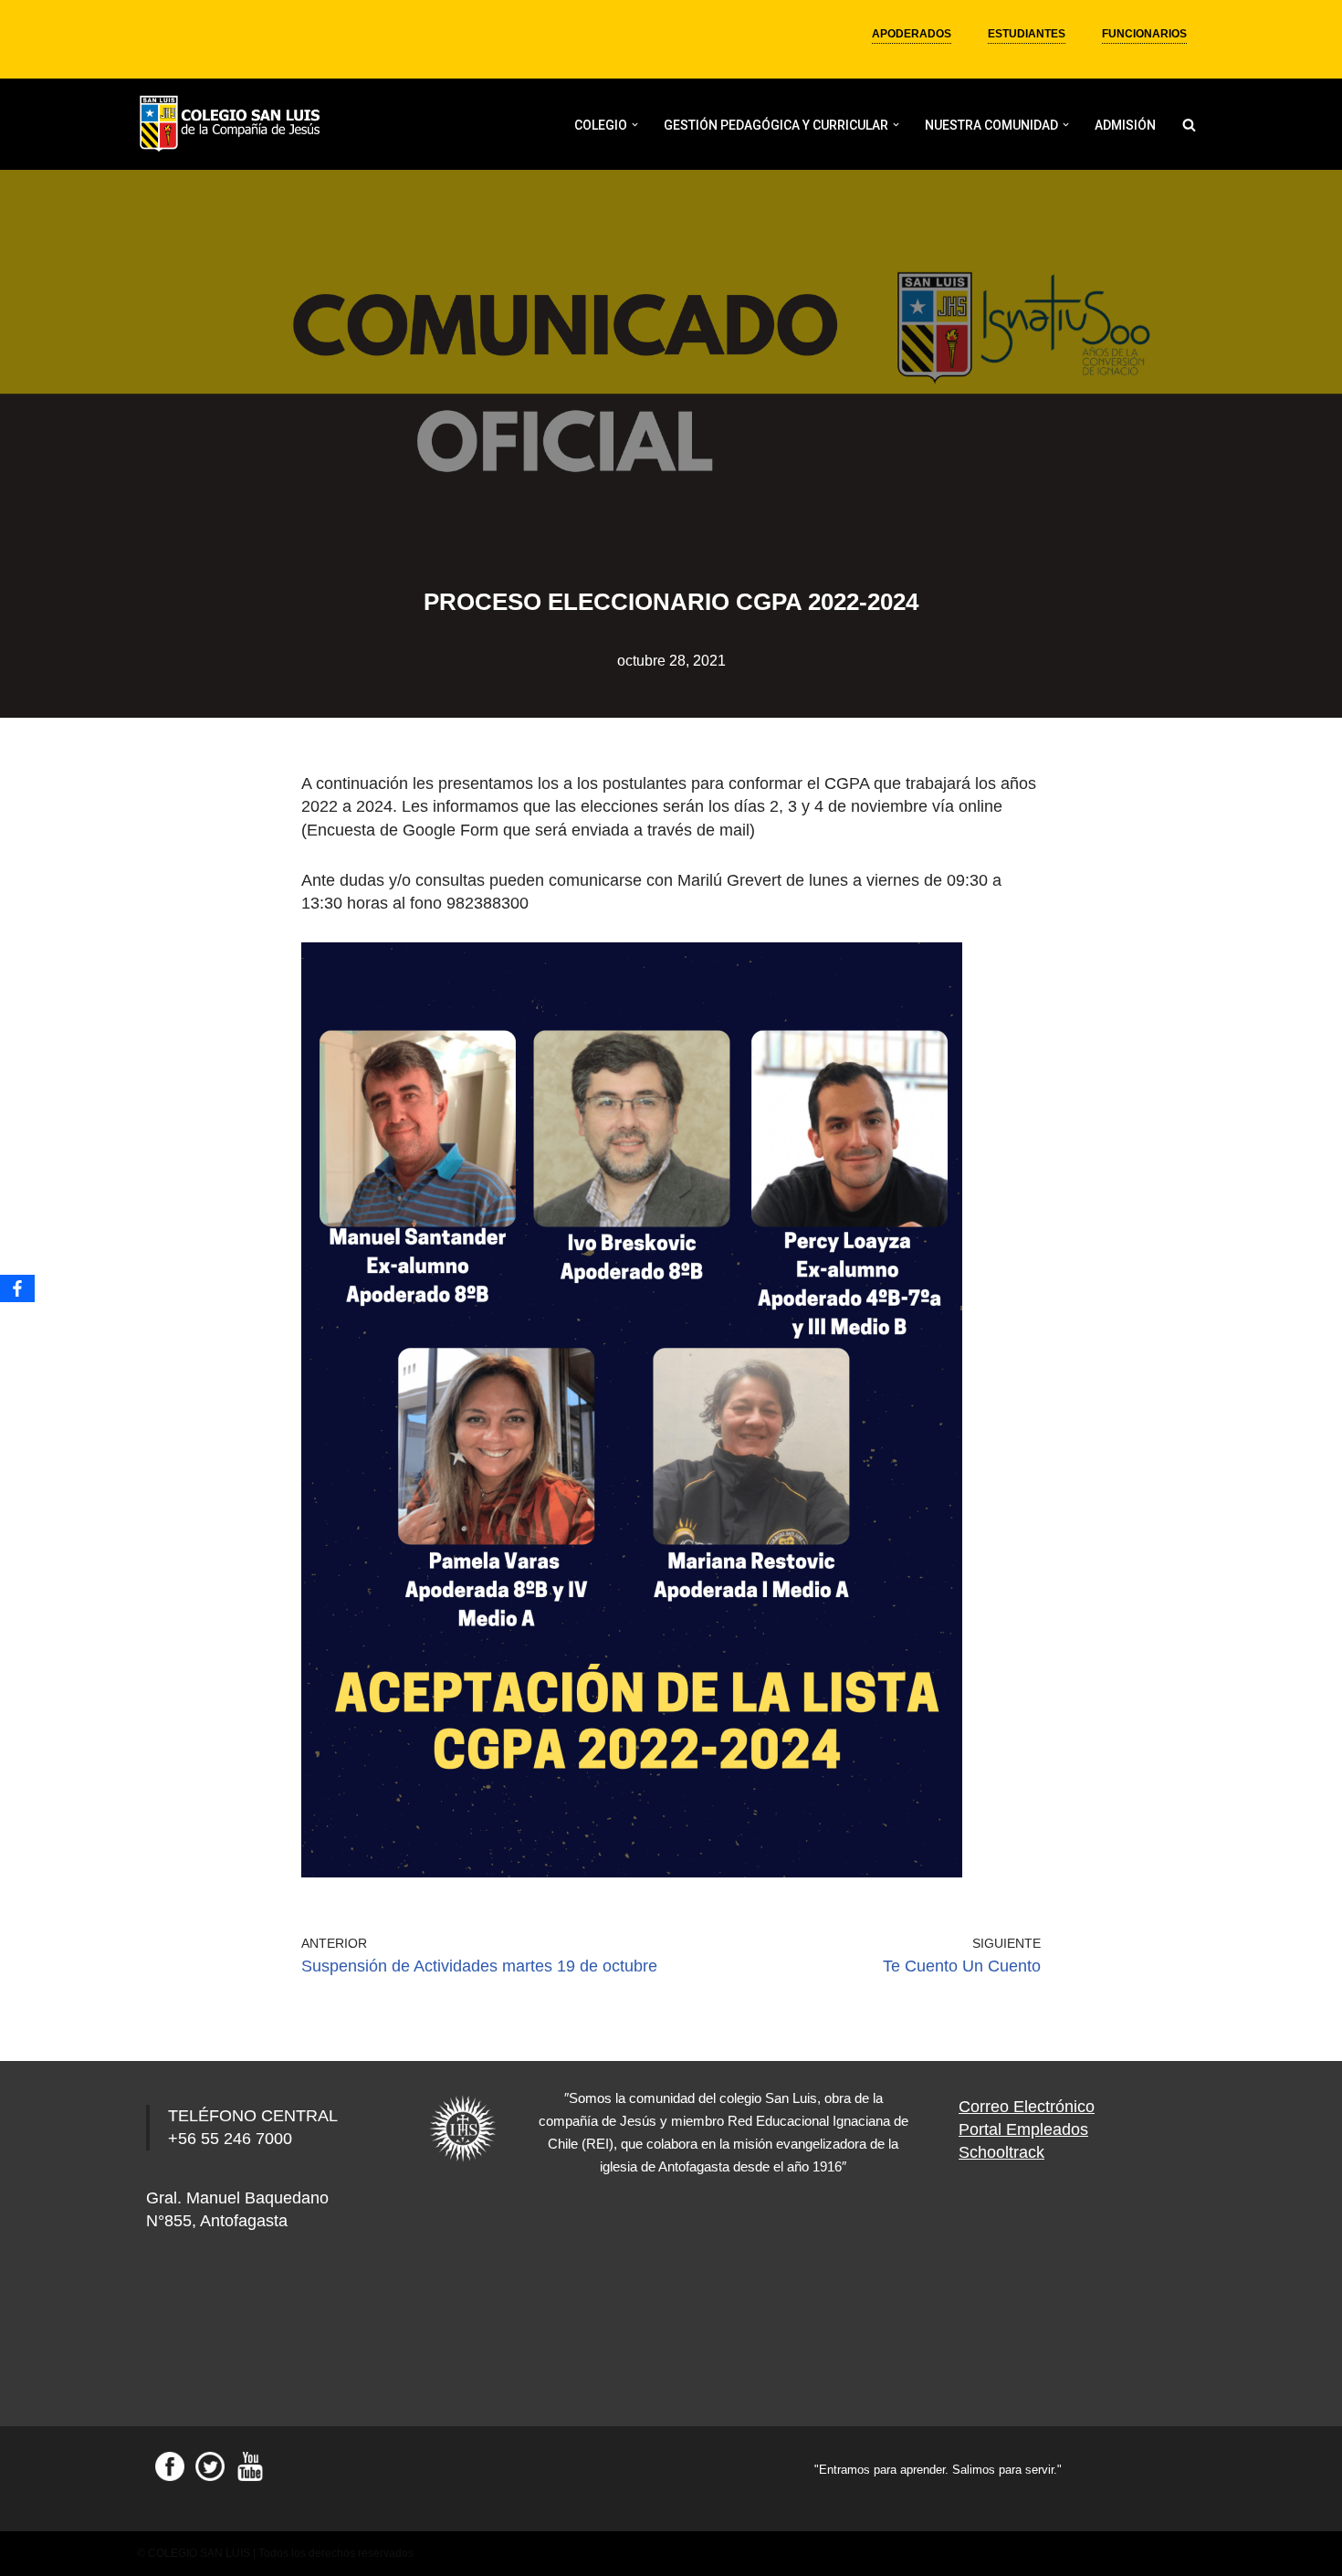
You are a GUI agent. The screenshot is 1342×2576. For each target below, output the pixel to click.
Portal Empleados (1023, 2129)
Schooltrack (1001, 2152)
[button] (635, 125)
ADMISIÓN (1125, 125)
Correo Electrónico (1027, 2107)
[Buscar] (1189, 125)
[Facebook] (17, 1288)
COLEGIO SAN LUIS (199, 2553)
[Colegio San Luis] (233, 125)
